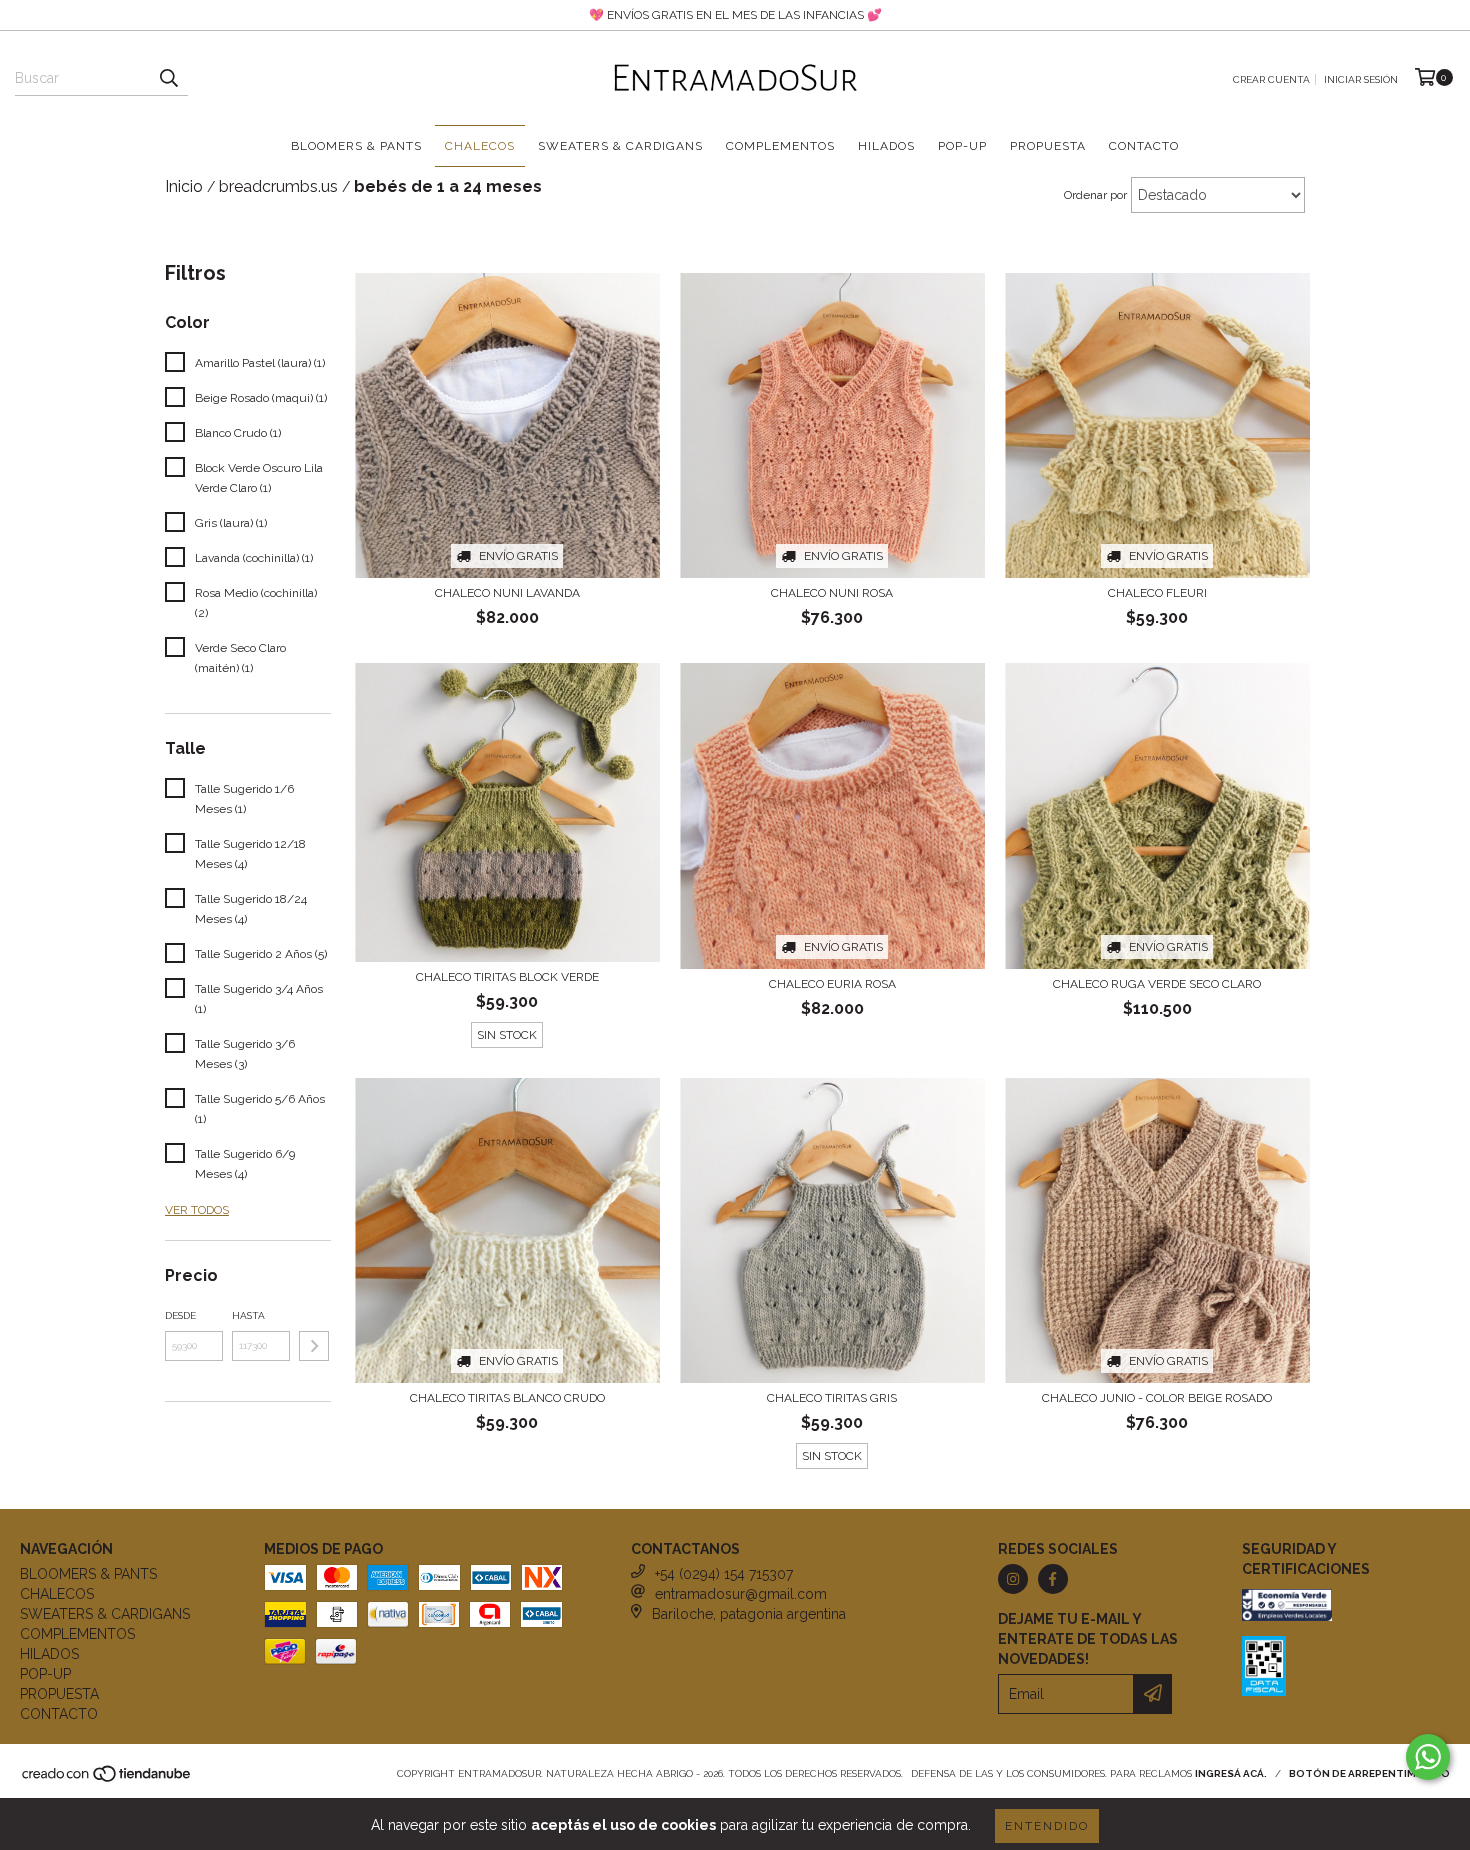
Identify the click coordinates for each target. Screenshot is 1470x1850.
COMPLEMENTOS (780, 146)
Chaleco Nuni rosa (832, 593)
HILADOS (886, 146)
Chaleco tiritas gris (832, 1398)
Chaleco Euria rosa (832, 984)
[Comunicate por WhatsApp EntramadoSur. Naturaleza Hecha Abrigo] (1428, 1757)
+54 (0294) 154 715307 (724, 1574)
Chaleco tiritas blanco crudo (507, 1398)
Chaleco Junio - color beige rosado (1157, 1398)
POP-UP (962, 146)
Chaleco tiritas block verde (507, 977)
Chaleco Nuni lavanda (507, 593)
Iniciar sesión (1361, 79)
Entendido (1047, 1826)
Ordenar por (1095, 195)
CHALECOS (480, 146)
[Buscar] (168, 78)
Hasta (248, 1315)
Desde (180, 1315)
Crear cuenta (1271, 79)
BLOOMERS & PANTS (356, 146)
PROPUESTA (1048, 146)
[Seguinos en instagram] (1013, 1579)
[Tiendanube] (107, 1779)
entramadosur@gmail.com (741, 1594)
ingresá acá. (1231, 1773)
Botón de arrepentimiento (1369, 1773)
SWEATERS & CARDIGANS (620, 146)
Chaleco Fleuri (1157, 593)
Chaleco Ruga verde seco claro (1157, 984)
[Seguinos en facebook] (1053, 1579)
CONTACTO (1144, 146)
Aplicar (314, 1346)
